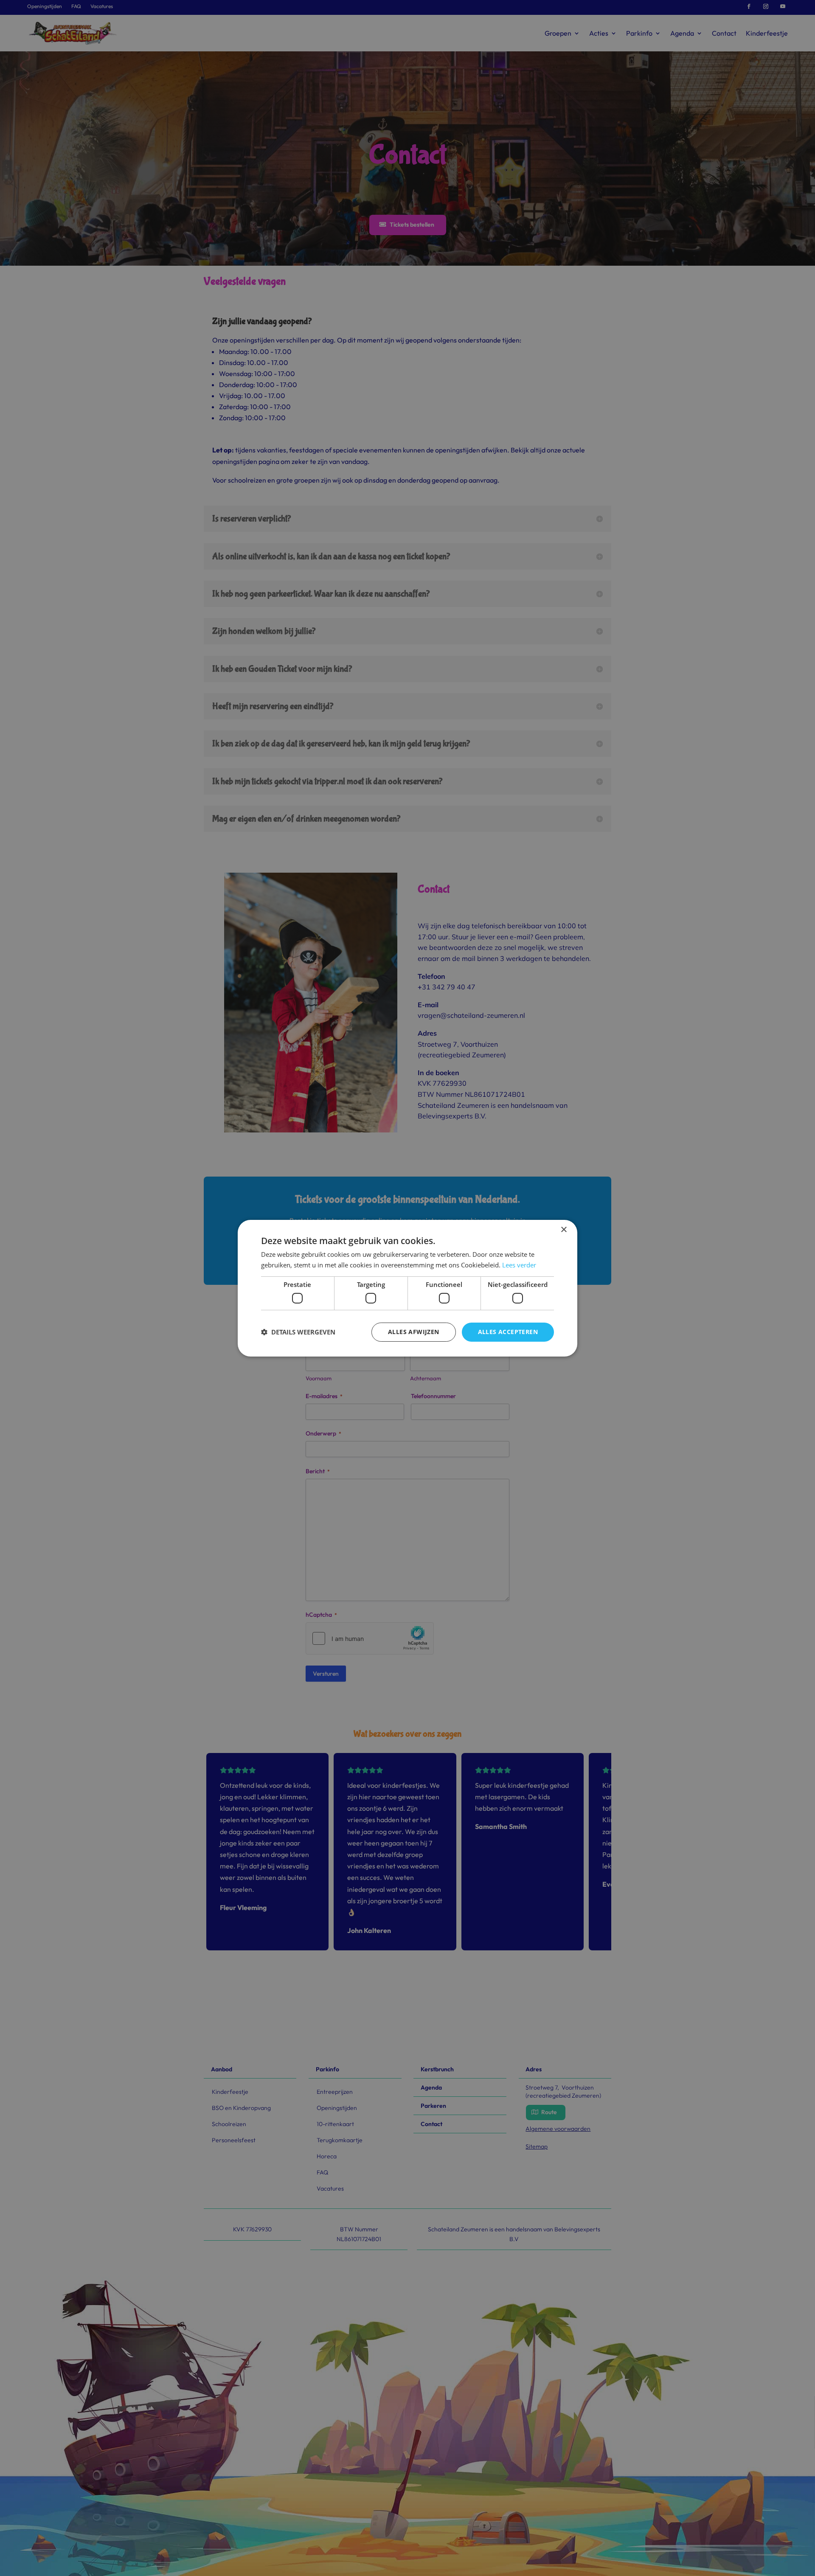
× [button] (563, 1229)
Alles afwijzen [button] (414, 1332)
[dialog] (407, 1288)
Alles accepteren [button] (508, 1332)
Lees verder (519, 1265)
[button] (298, 1332)
